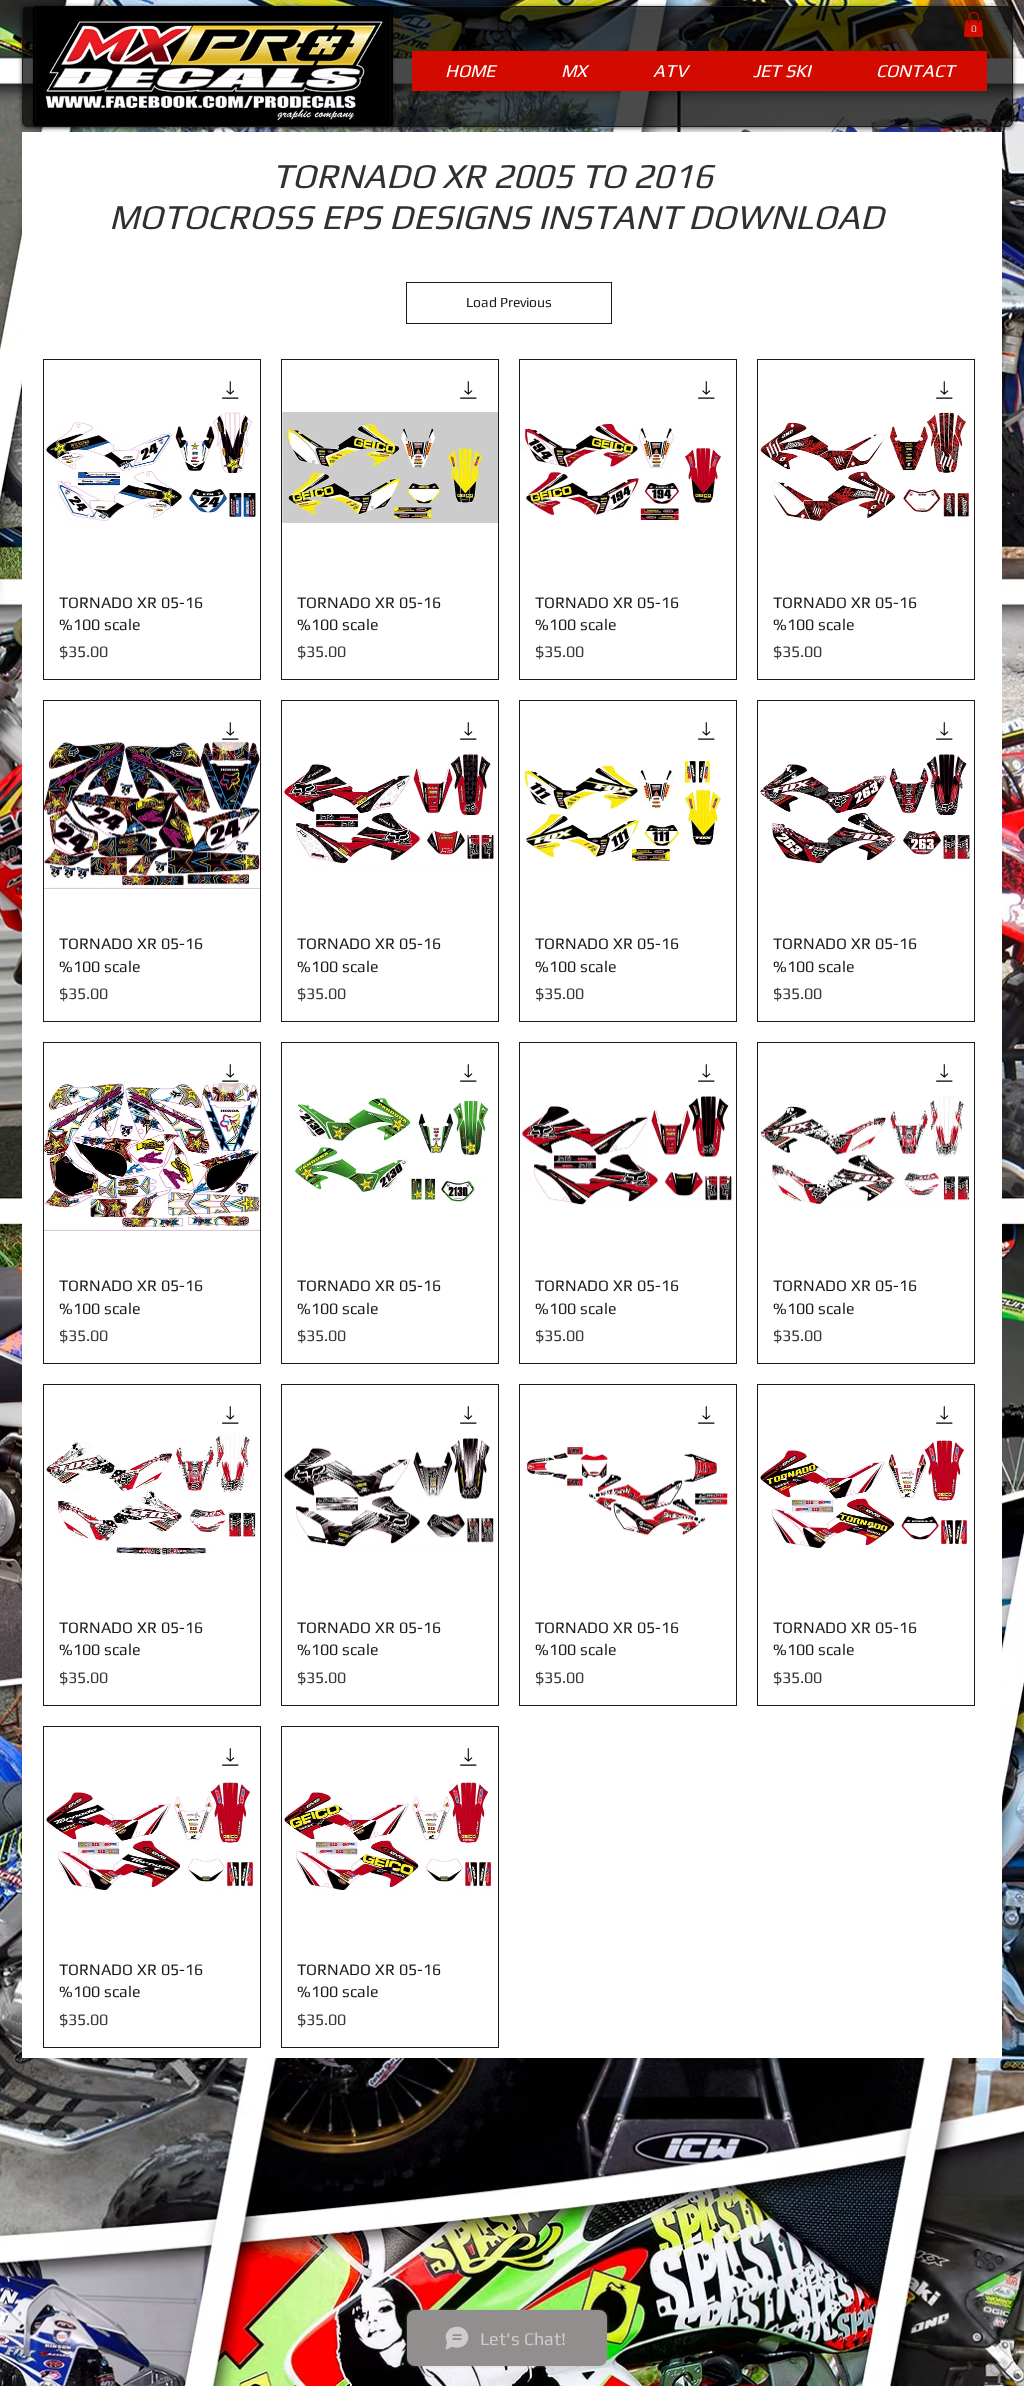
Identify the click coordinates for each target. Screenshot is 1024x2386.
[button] (973, 24)
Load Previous (509, 302)
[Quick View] (152, 468)
